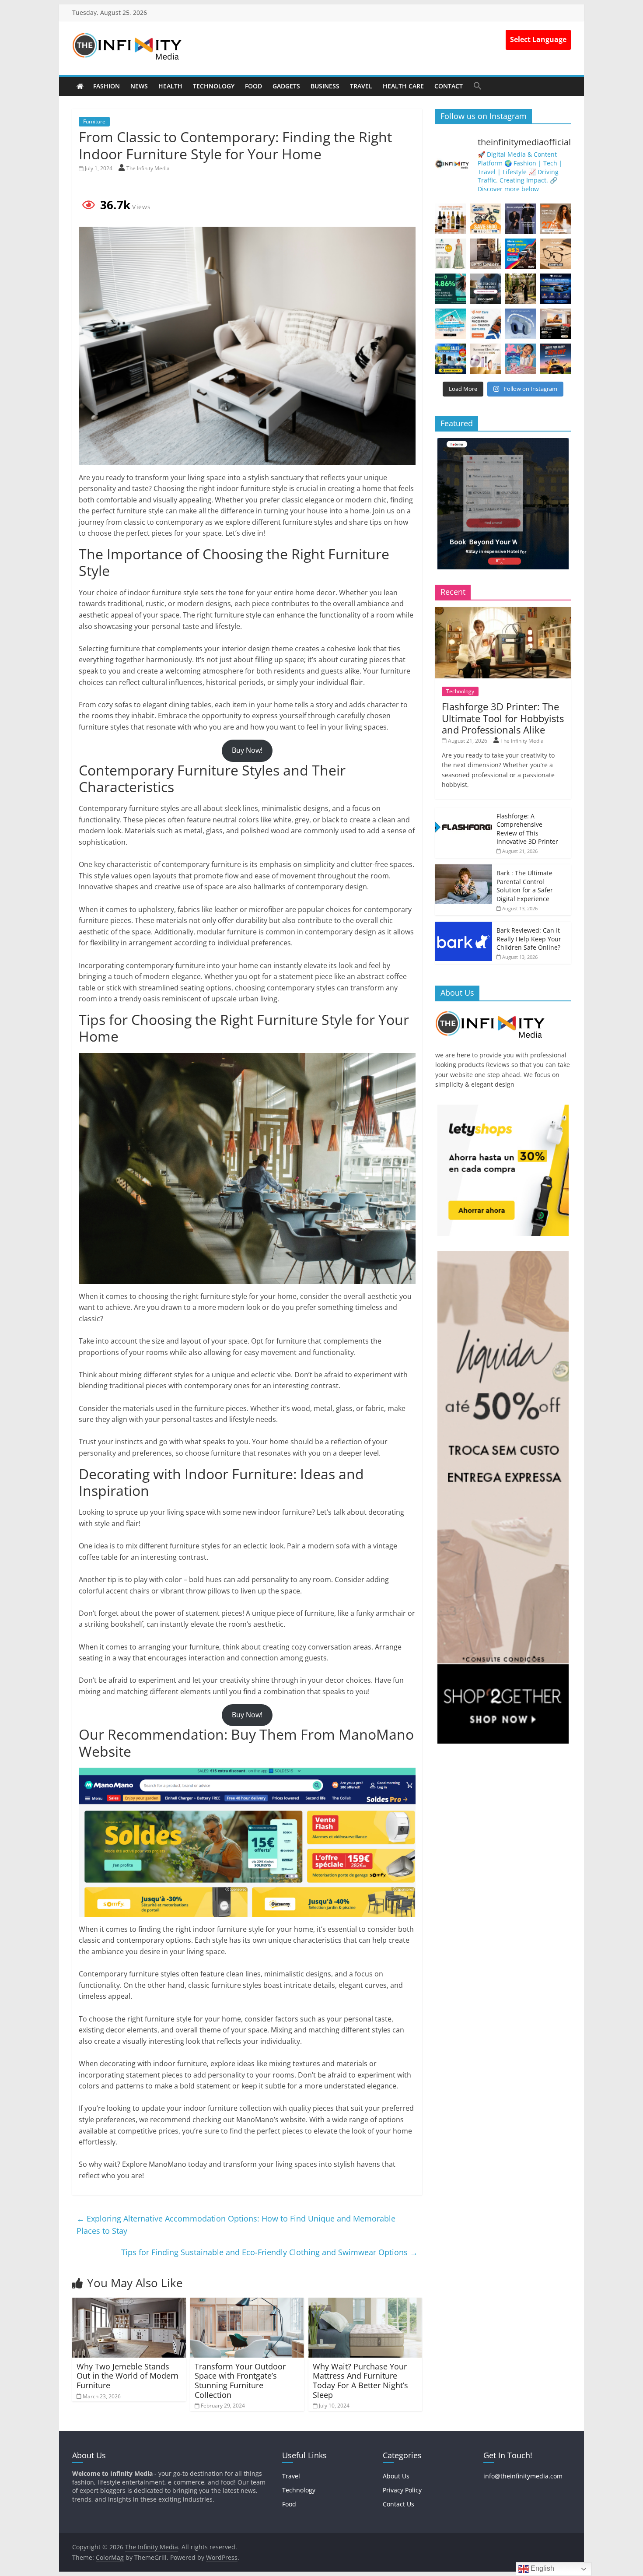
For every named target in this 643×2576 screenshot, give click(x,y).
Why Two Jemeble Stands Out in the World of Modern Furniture (128, 2376)
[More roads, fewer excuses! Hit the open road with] (521, 254)
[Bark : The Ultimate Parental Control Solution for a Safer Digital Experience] (464, 869)
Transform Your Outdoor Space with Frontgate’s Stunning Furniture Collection (240, 2381)
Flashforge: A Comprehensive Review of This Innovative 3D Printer (527, 829)
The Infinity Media (148, 168)
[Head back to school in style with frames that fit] (556, 254)
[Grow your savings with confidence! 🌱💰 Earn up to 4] (451, 289)
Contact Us (398, 2504)
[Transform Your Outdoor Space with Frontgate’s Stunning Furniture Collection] (247, 2303)
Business (325, 86)
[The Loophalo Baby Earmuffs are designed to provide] (521, 324)
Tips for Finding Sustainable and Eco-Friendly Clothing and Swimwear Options (269, 2252)
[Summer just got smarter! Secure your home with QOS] (451, 359)
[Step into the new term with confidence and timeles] (521, 289)
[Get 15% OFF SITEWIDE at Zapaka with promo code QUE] (451, 254)
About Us (396, 2476)
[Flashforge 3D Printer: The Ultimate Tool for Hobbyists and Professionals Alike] (503, 612)
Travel (361, 86)
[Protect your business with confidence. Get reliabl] (486, 289)
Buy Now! (247, 750)
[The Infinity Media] (80, 86)
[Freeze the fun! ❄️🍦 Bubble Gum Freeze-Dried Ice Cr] (521, 359)
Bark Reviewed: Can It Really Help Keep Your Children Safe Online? (529, 939)
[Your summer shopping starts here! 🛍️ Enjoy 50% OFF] (451, 324)
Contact (449, 86)
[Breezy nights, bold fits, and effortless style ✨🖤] (521, 219)
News (139, 86)
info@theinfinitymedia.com (523, 2476)
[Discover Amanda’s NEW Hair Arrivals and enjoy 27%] (556, 219)
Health (170, 86)
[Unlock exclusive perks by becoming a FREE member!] (556, 289)
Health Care (403, 86)
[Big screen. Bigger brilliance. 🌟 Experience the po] (556, 324)
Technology (214, 86)
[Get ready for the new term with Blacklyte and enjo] (486, 254)
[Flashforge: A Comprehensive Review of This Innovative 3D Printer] (464, 812)
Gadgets (286, 86)
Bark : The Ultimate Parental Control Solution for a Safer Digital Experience (525, 886)
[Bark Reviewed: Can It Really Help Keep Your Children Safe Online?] (464, 926)
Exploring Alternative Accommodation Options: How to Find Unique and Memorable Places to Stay (236, 2225)
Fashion (107, 86)
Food (253, 86)
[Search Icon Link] (478, 86)
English (542, 2568)
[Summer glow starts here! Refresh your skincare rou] (486, 359)
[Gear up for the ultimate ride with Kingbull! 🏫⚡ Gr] (486, 219)
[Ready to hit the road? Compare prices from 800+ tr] (486, 324)
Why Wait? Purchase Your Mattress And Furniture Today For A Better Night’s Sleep (360, 2381)
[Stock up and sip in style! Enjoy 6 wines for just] (451, 219)
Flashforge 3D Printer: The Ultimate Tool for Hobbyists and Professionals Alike (503, 718)
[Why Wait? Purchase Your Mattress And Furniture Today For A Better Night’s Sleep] (365, 2303)
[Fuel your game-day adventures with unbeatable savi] (556, 359)
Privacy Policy (402, 2490)
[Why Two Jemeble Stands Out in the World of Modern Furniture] (129, 2303)
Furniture (94, 121)
